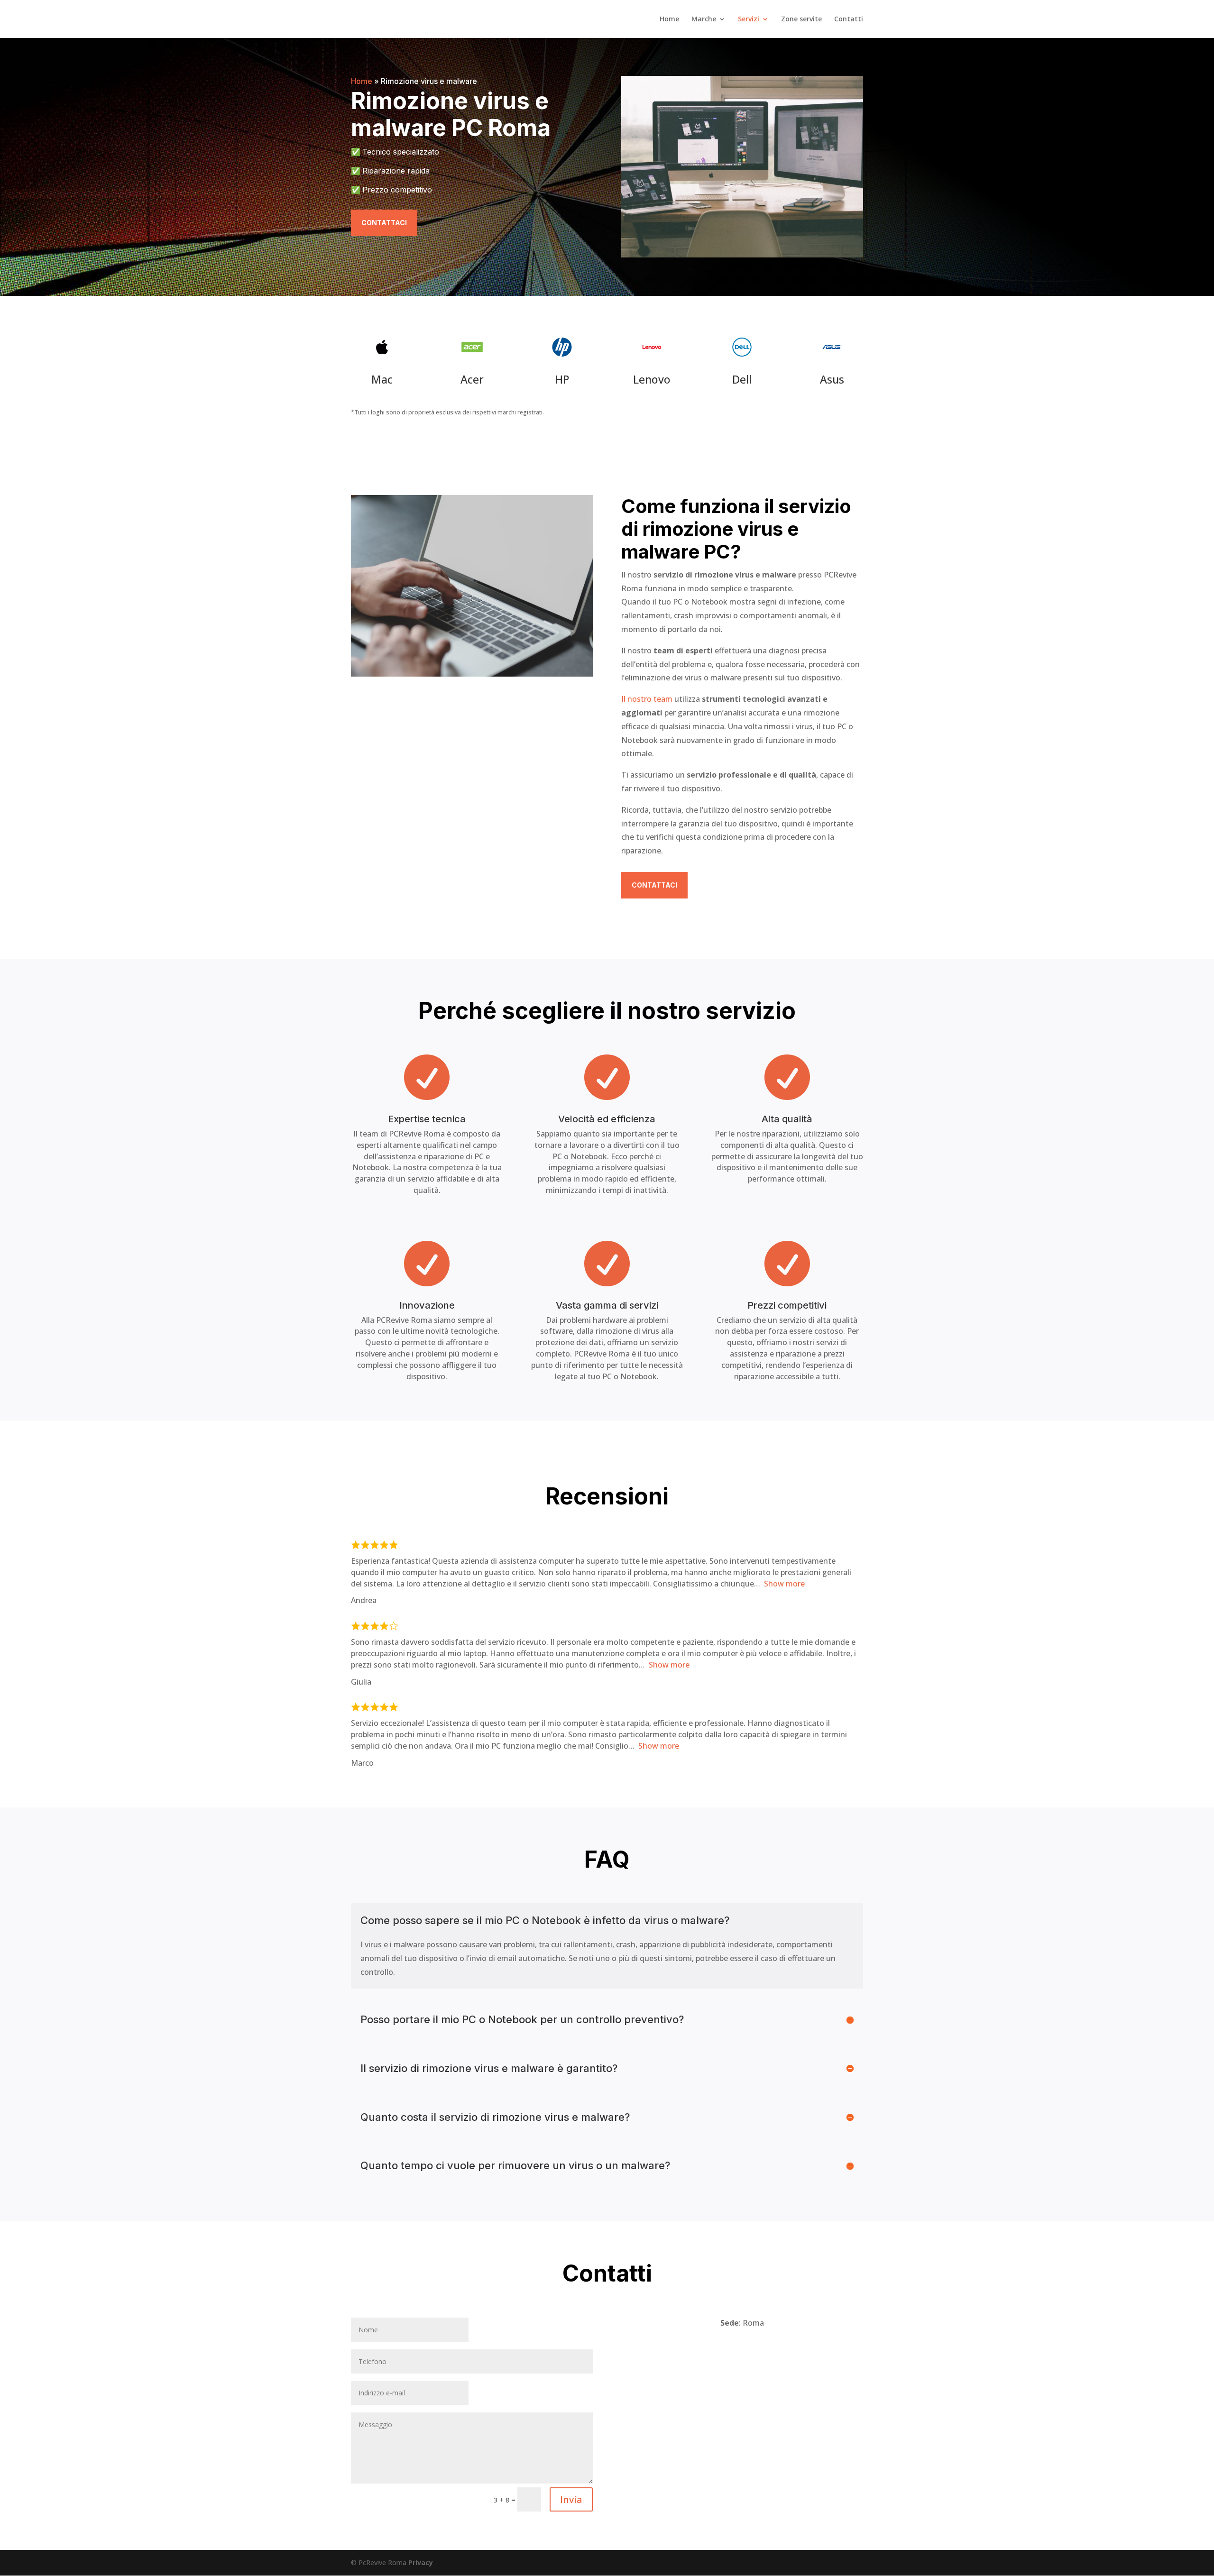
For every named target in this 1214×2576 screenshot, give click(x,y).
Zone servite (801, 19)
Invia (571, 2499)
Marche (704, 19)
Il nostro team (647, 699)
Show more (784, 1584)
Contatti (849, 19)
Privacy (421, 2562)
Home (669, 19)
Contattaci (384, 223)
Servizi (749, 19)
